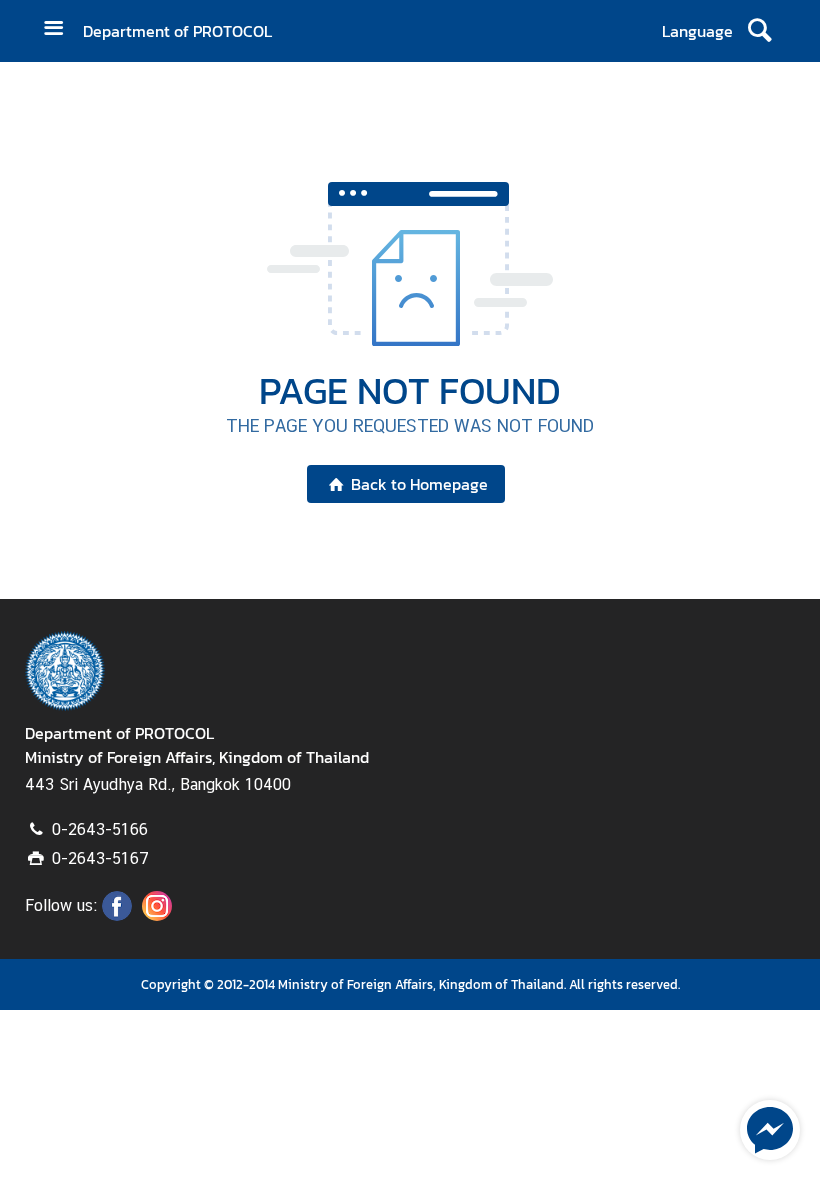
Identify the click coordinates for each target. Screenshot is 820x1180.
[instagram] (157, 915)
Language (697, 31)
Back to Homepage (419, 484)
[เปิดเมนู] (61, 30)
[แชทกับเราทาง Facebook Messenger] (770, 1128)
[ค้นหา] (759, 31)
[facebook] (117, 915)
